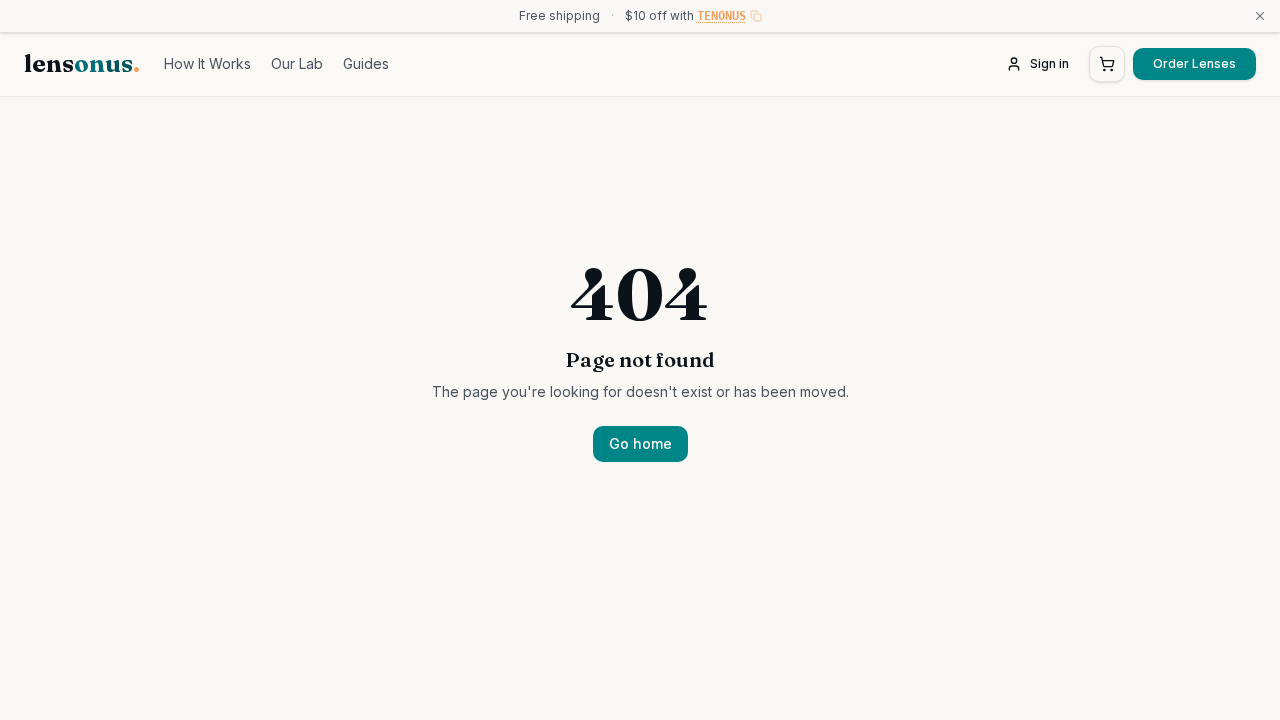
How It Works (207, 63)
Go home (640, 443)
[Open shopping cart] (1107, 64)
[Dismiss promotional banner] (1260, 16)
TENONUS (721, 16)
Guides (366, 63)
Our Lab (297, 63)
